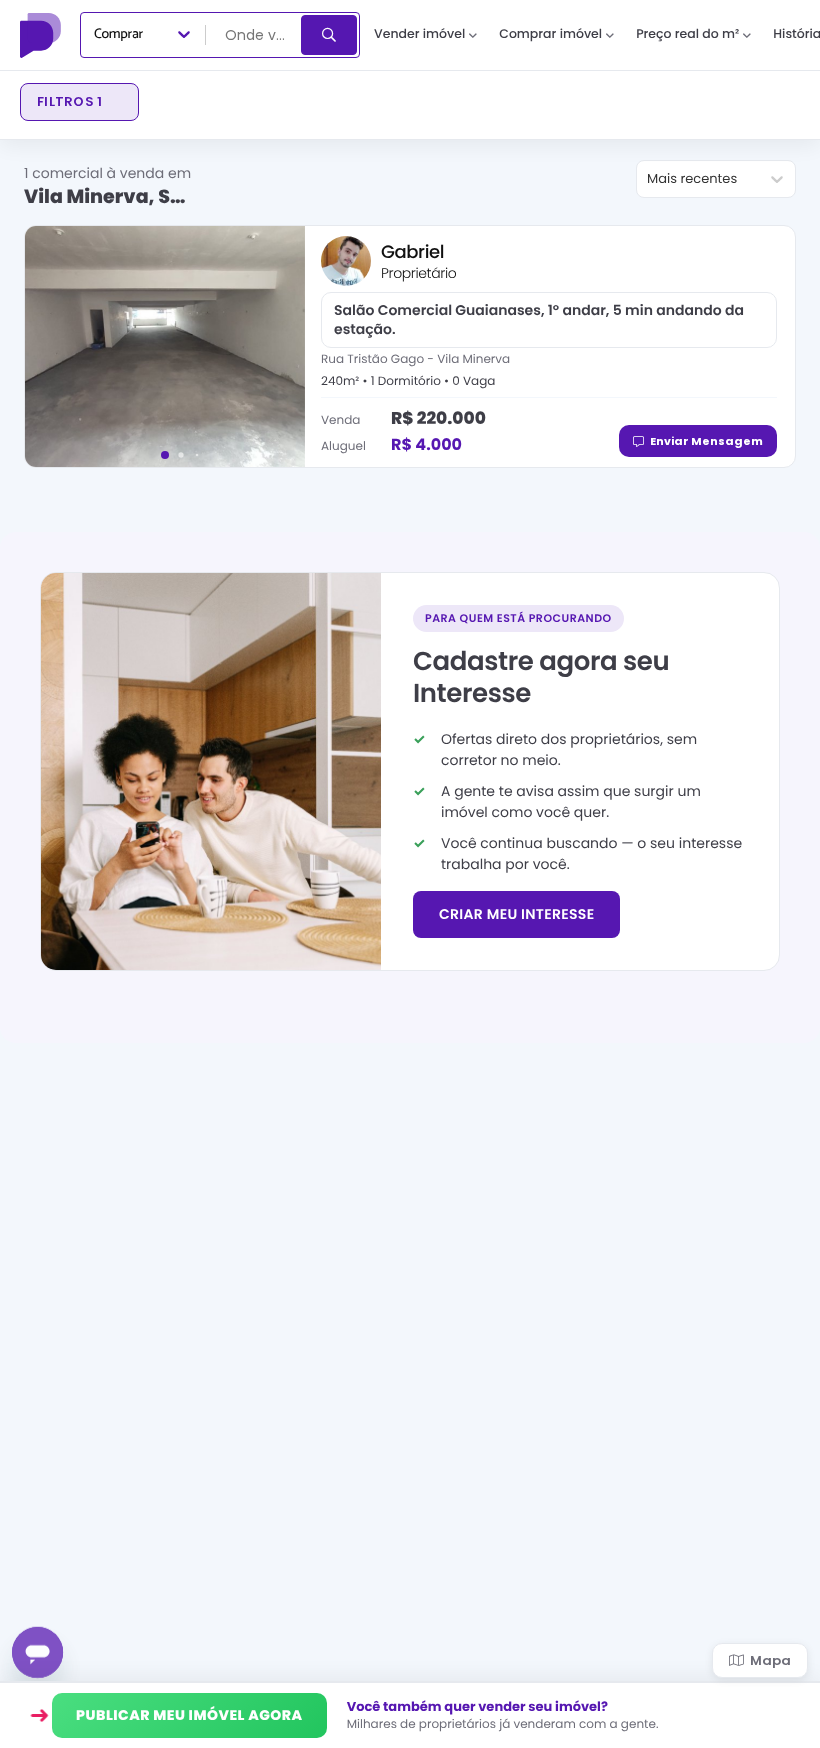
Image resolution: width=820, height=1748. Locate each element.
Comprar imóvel (550, 34)
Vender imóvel (419, 34)
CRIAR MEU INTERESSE (516, 914)
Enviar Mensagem (706, 441)
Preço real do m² (687, 34)
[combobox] (255, 35)
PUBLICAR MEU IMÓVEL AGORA (189, 1715)
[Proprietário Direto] (43, 35)
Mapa (770, 1660)
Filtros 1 (69, 101)
